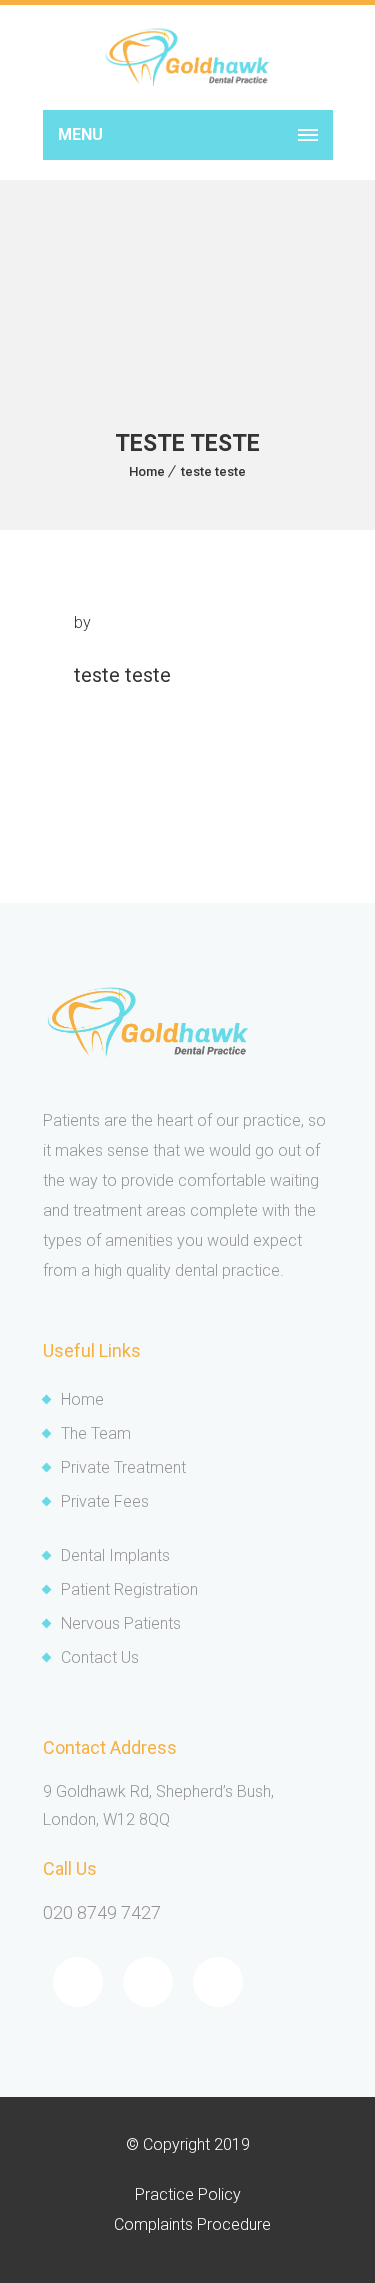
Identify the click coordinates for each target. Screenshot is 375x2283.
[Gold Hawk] (188, 57)
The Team (96, 1433)
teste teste (213, 471)
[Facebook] (78, 1982)
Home (147, 471)
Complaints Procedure (192, 2224)
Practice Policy (188, 2194)
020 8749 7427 (102, 1912)
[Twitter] (148, 1982)
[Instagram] (218, 1982)
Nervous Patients (121, 1623)
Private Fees (105, 1501)
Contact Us (100, 1657)
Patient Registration (129, 1589)
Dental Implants (115, 1555)
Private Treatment (123, 1467)
